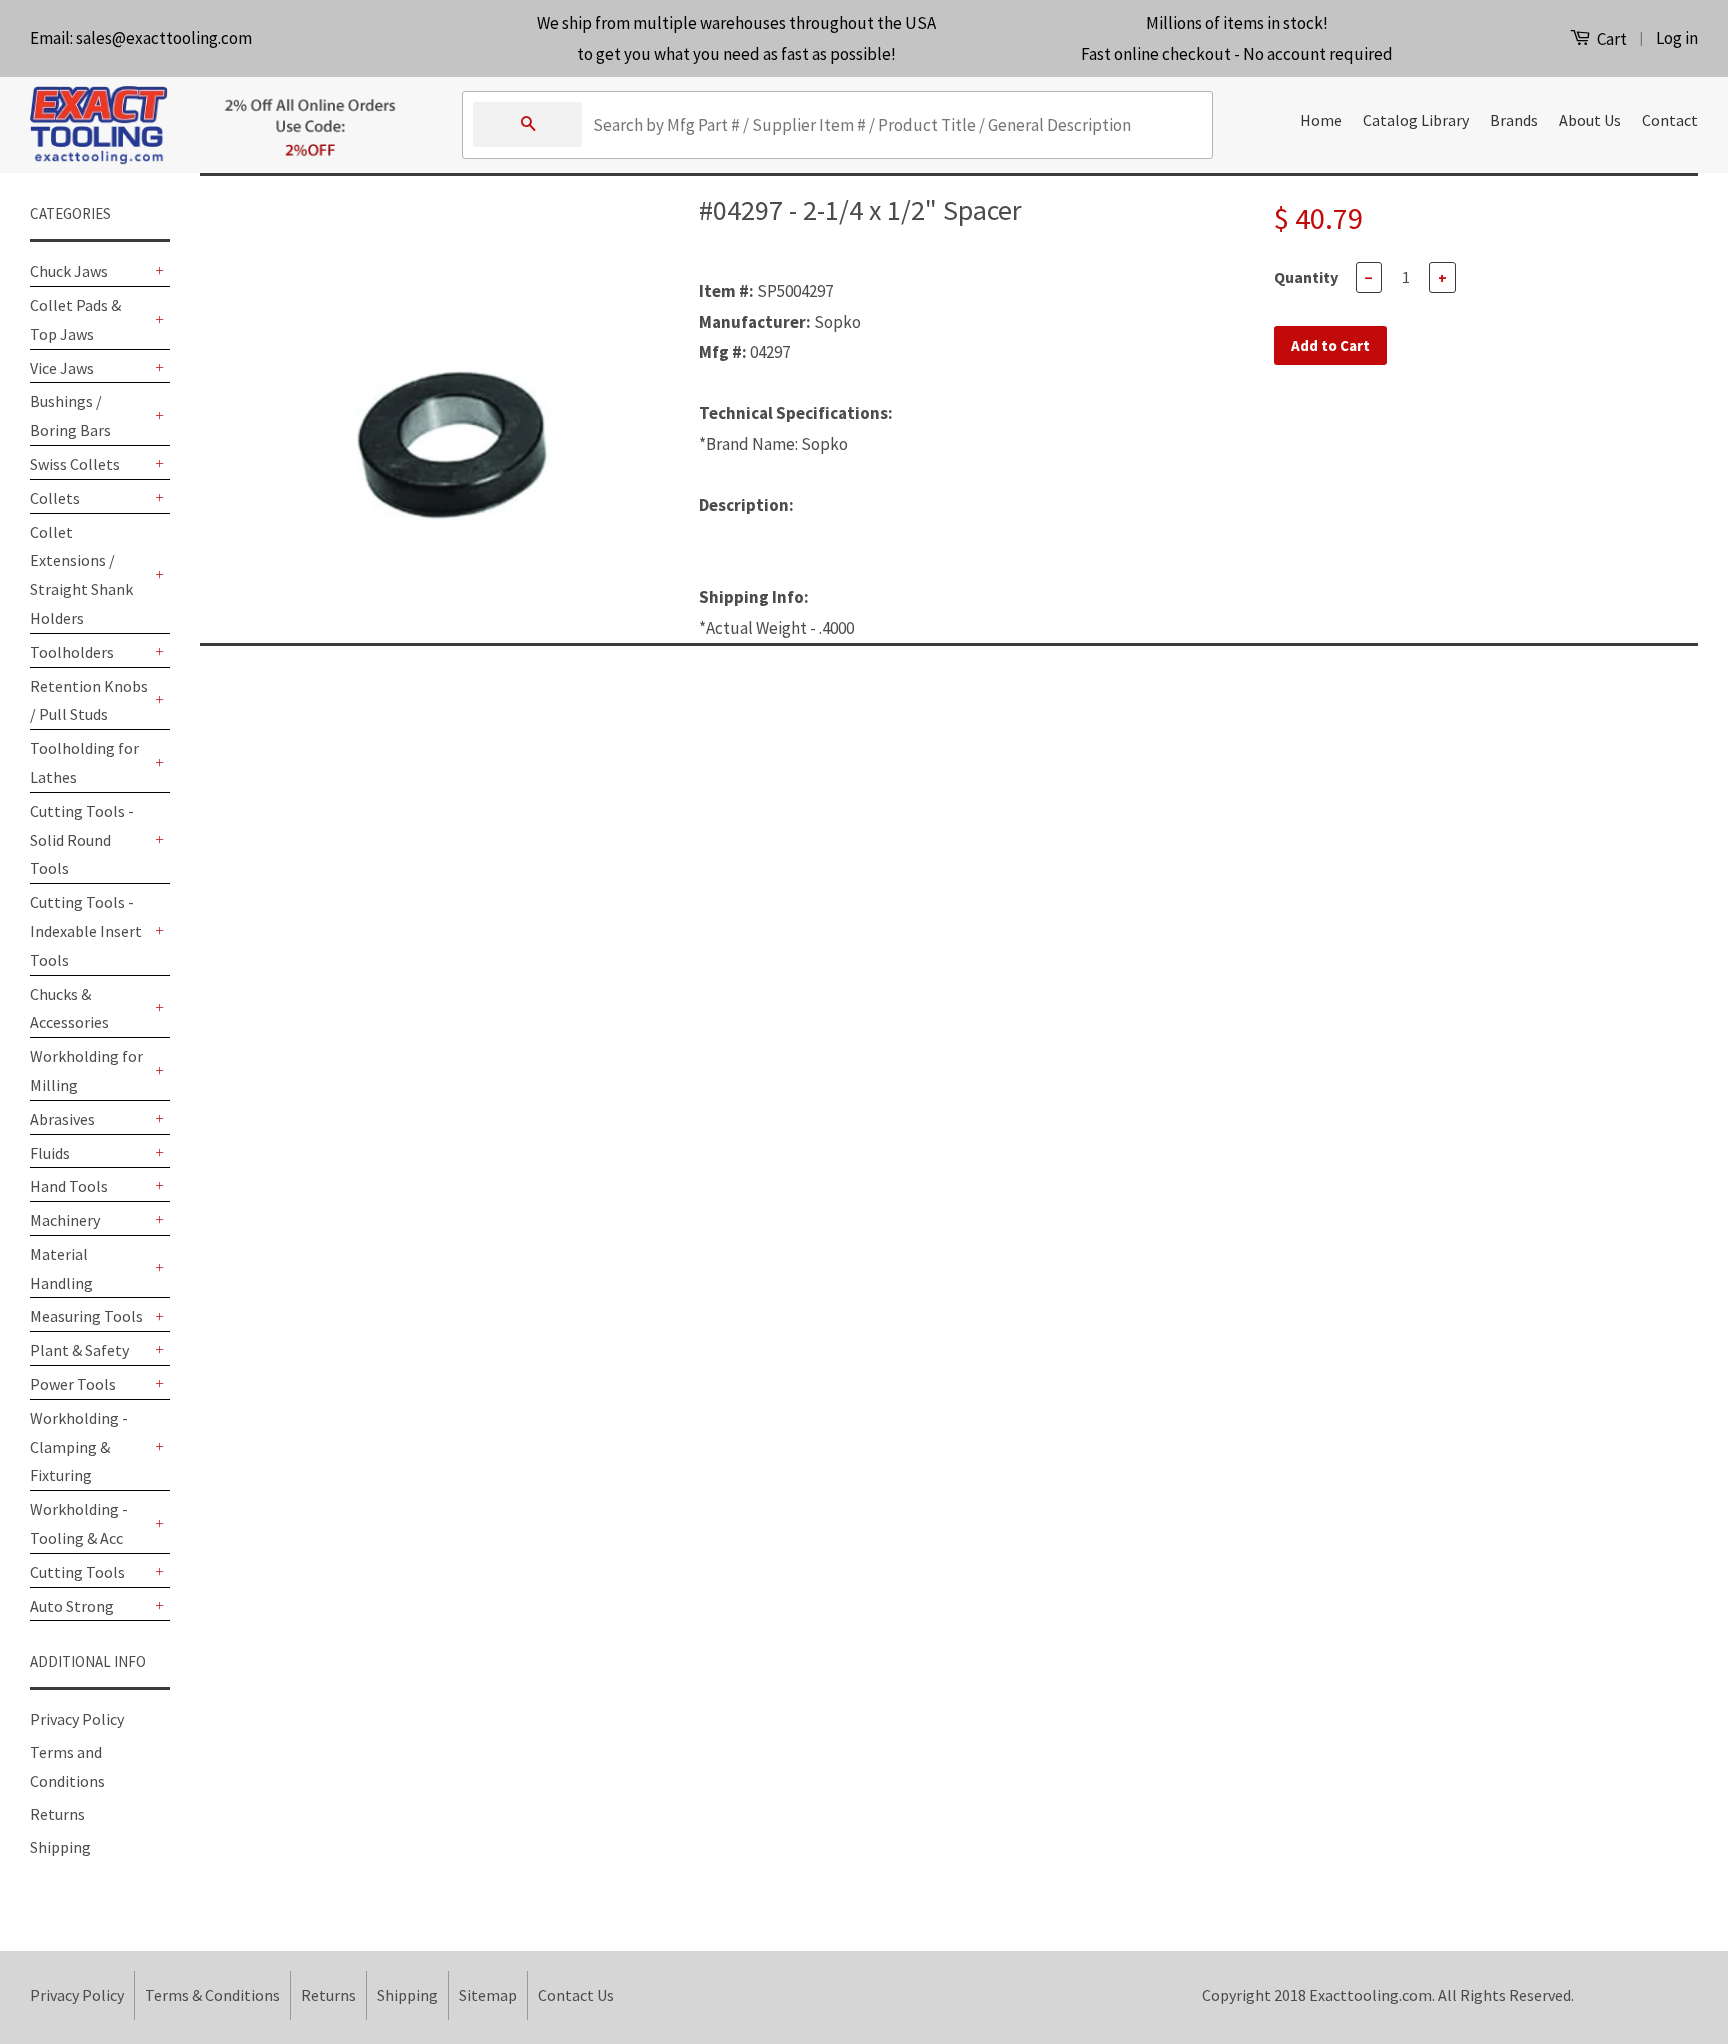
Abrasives (62, 1119)
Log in (1677, 38)
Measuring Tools (86, 1316)
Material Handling (61, 1268)
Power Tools (73, 1384)
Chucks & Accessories (69, 1008)
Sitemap (488, 1995)
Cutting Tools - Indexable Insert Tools (86, 931)
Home (1321, 120)
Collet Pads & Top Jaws (75, 319)
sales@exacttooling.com (164, 38)
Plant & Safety (79, 1350)
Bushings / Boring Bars (70, 415)
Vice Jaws (62, 368)
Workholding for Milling (86, 1070)
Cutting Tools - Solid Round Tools (82, 840)
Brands (1514, 120)
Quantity (1306, 277)
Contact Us (576, 1995)
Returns (57, 1814)
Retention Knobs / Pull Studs (89, 700)
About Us (1590, 120)
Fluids (50, 1153)
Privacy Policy (77, 1719)
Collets (55, 498)
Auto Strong (72, 1606)
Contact (1670, 120)
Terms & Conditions (212, 1995)
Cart (1610, 39)
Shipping (60, 1847)
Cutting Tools (77, 1572)
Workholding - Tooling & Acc (79, 1523)
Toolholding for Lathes (84, 762)
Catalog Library (1416, 120)
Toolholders (72, 652)
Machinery (65, 1220)
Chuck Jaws (69, 271)
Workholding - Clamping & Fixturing (79, 1447)
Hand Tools (69, 1186)
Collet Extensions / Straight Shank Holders (81, 575)
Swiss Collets (75, 464)
